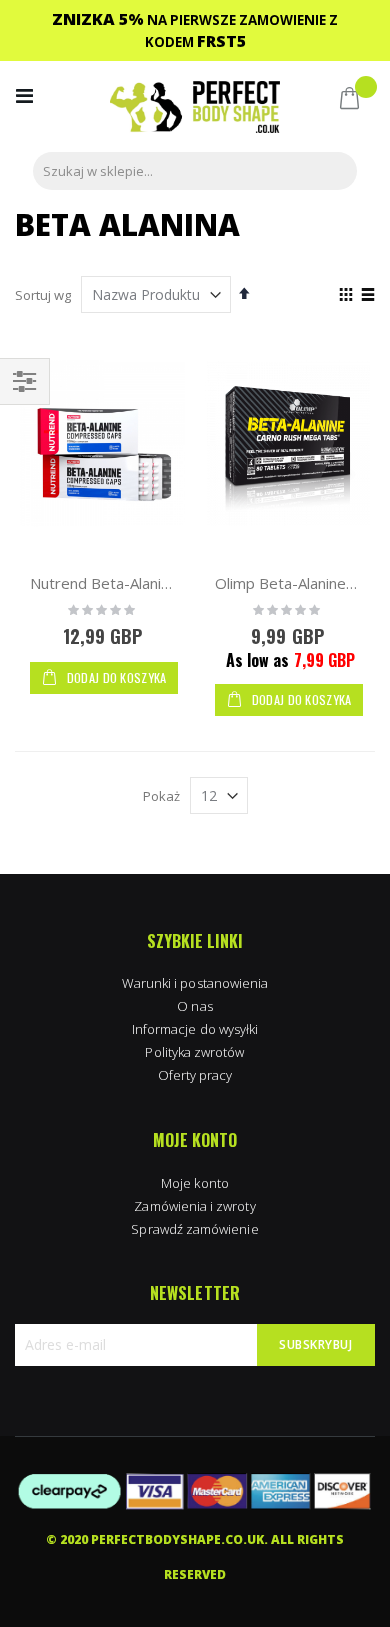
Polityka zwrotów (194, 1052)
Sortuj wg (43, 295)
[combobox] (195, 171)
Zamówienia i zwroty (194, 1206)
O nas (194, 1006)
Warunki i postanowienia (195, 983)
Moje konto (195, 1183)
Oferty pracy (195, 1075)
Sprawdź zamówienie (194, 1229)
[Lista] (367, 296)
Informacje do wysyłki (195, 1029)
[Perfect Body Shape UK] (195, 109)
